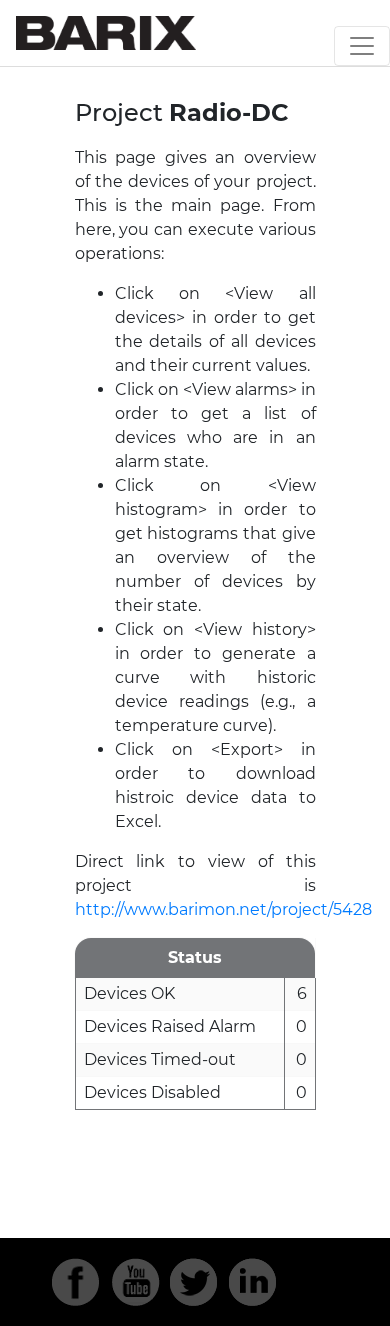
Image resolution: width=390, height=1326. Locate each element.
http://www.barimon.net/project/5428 (223, 909)
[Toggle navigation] (362, 46)
